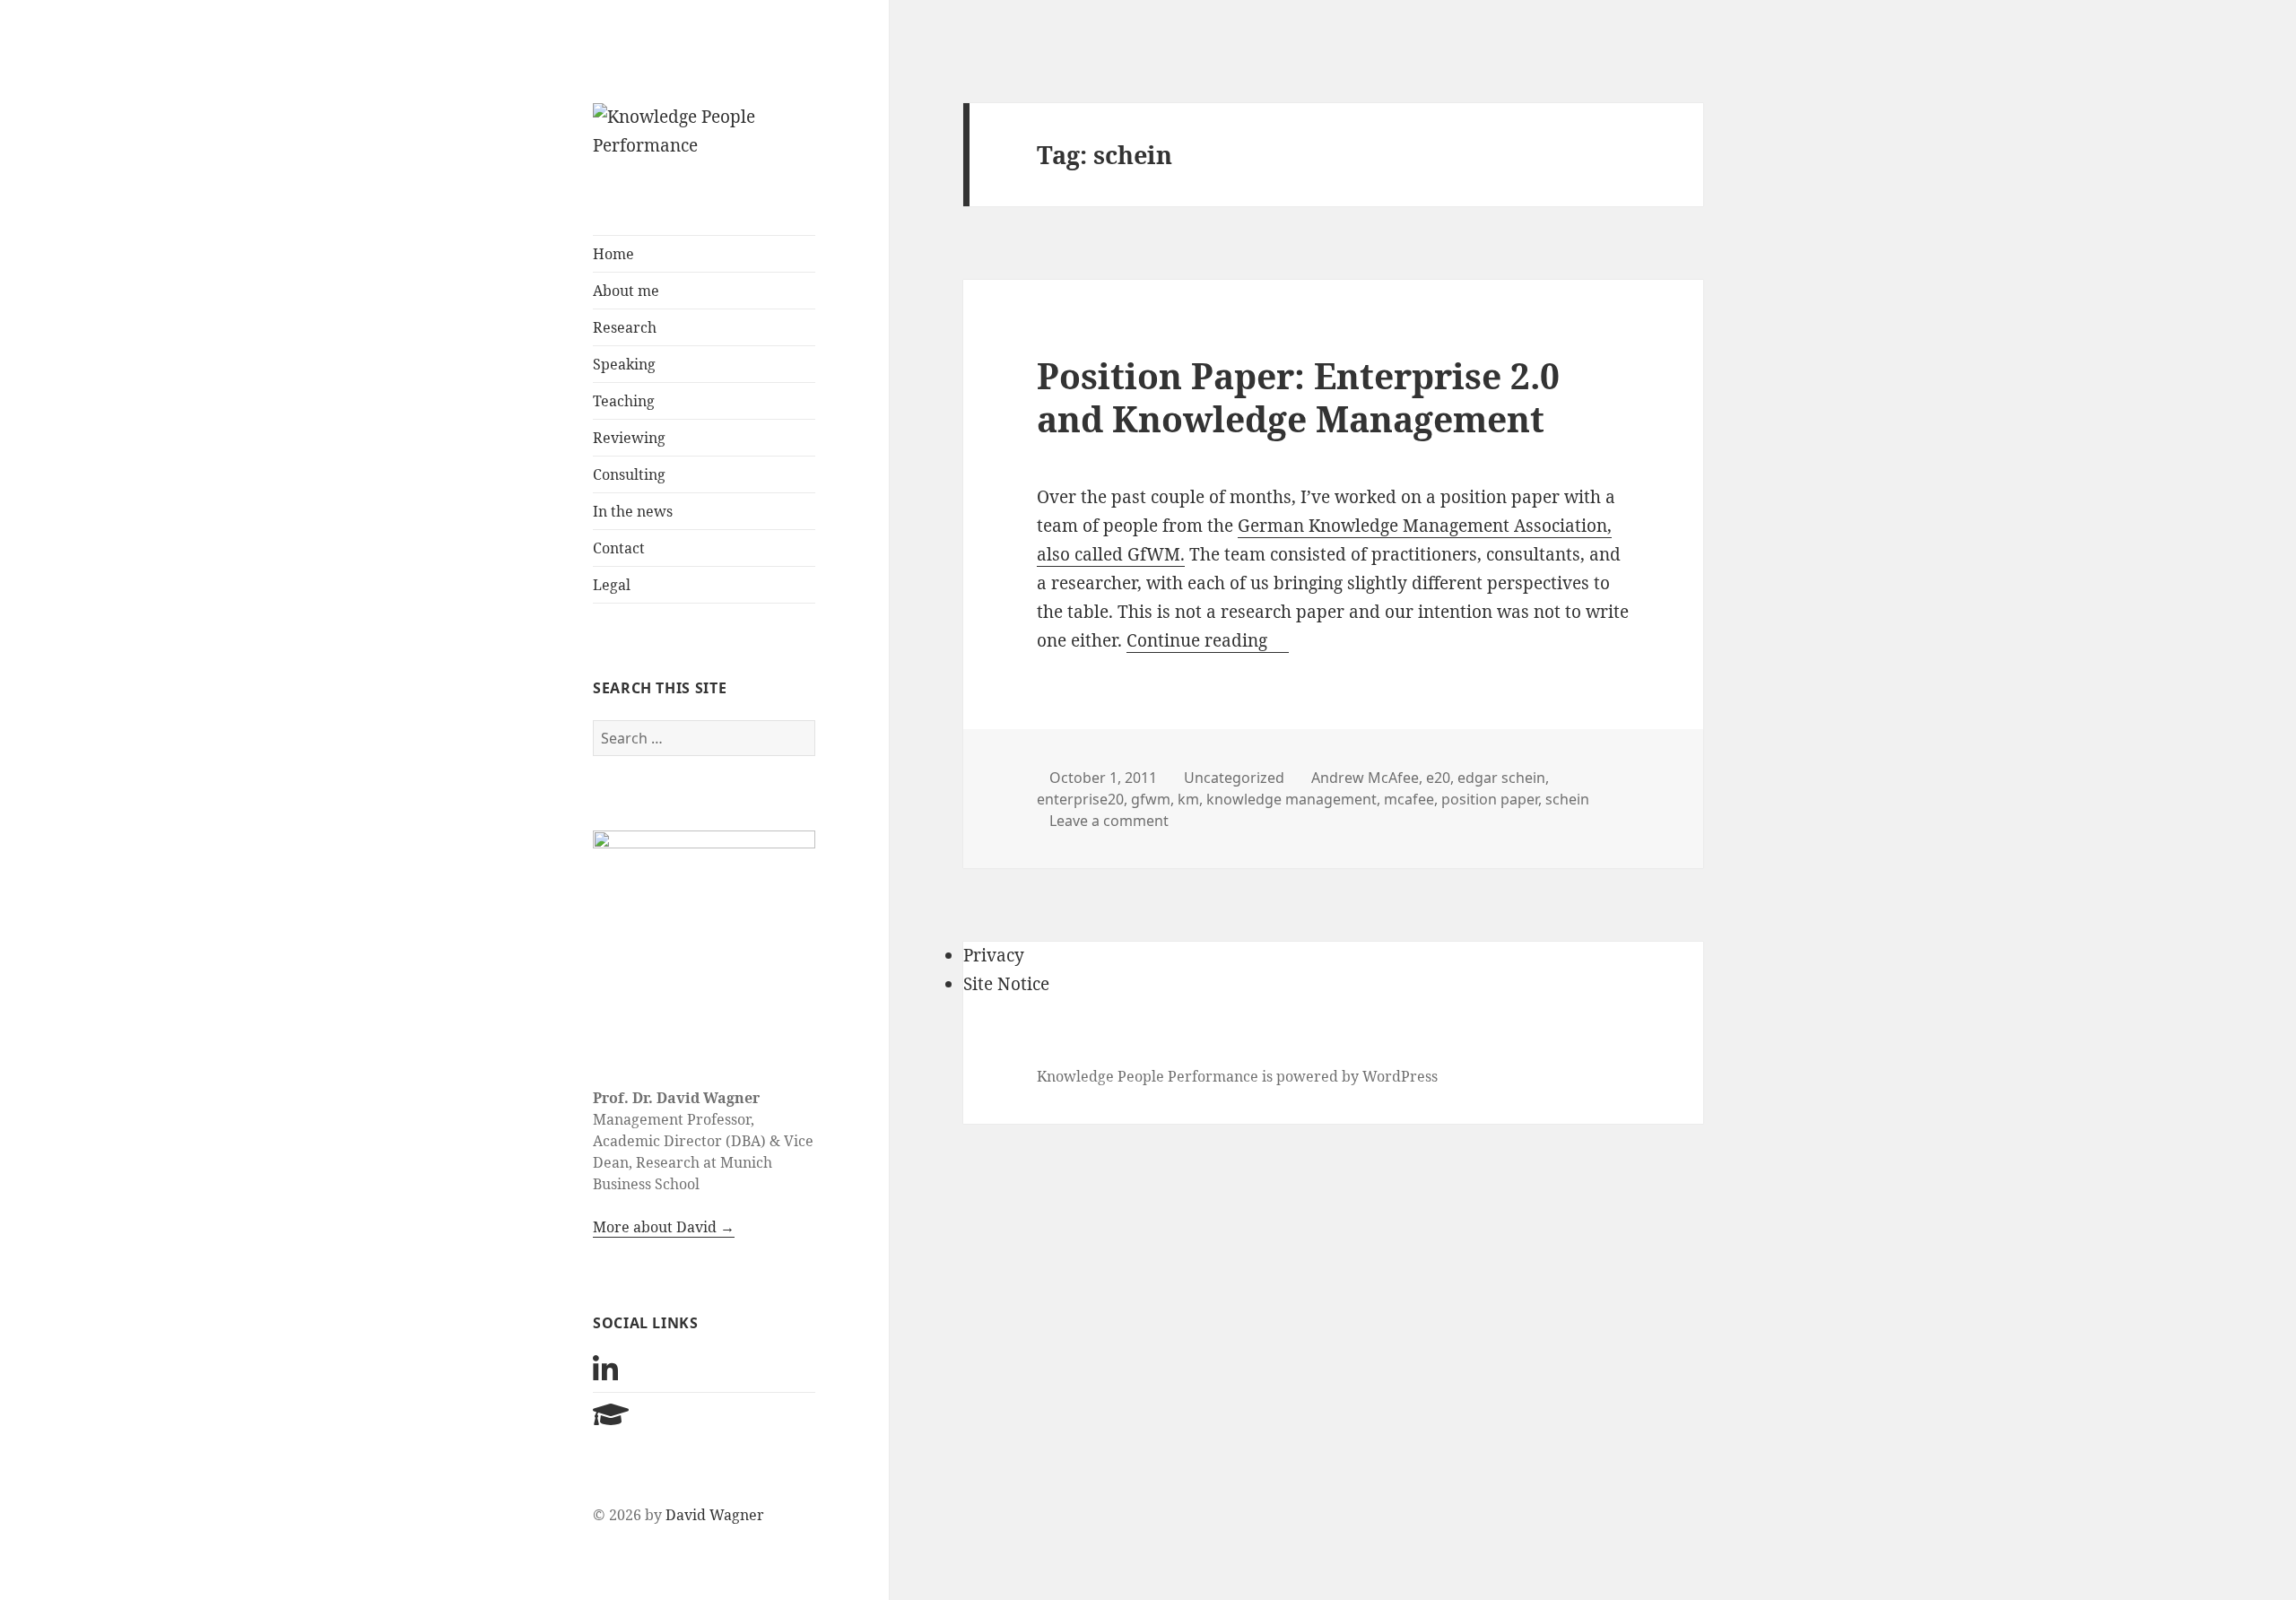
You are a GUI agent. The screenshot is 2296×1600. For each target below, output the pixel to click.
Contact (619, 548)
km (1188, 799)
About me (626, 291)
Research (625, 327)
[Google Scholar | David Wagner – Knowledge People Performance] (611, 1420)
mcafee (1409, 799)
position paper (1490, 799)
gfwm (1151, 799)
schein (1567, 799)
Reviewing (629, 438)
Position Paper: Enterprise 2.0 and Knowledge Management (1298, 397)
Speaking (624, 364)
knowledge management (1291, 799)
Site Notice (1006, 984)
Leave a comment (1109, 821)
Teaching (624, 401)
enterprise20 (1080, 799)
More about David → (664, 1227)
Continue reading (1208, 640)
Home (613, 254)
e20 (1438, 778)
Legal (612, 585)
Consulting (629, 474)
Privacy (994, 955)
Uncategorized (1234, 778)
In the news (633, 511)
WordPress (1400, 1076)
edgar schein (1501, 778)
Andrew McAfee (1365, 778)
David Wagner (715, 1515)
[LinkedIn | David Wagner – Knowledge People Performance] (605, 1375)
